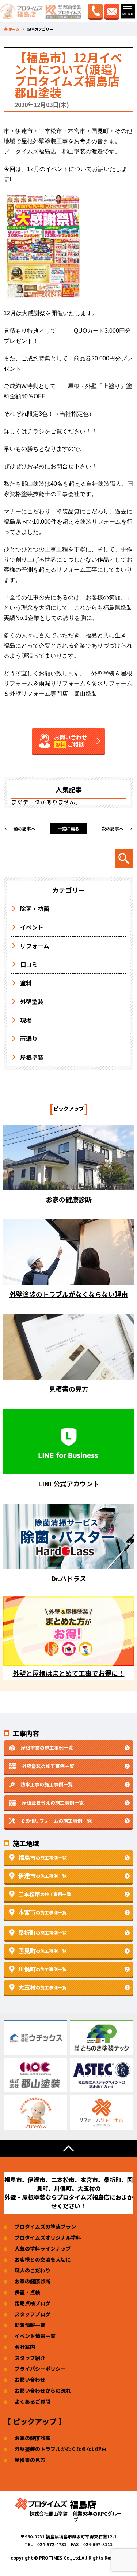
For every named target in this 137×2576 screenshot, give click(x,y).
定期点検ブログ (33, 2303)
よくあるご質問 (33, 2401)
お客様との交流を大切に (43, 2259)
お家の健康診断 (33, 2281)
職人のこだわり (33, 2270)
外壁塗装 (32, 1001)
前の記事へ (24, 828)
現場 (26, 1020)
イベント (32, 927)
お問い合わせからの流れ (43, 2391)
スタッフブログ (33, 2314)
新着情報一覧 (30, 2325)
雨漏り (29, 1039)
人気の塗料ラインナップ (43, 2248)
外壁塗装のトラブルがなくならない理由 (61, 2449)
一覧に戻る (68, 828)
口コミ (29, 964)
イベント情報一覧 (35, 2336)
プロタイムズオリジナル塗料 (48, 2237)
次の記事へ (113, 828)
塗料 (26, 983)
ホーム (14, 29)
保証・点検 (27, 2292)
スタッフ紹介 (30, 2358)
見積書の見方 (30, 2460)
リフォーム (35, 946)
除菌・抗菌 (35, 908)
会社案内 (25, 2347)
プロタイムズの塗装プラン (45, 2227)
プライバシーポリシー (40, 2369)
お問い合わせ (30, 2380)
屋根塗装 (32, 1057)
